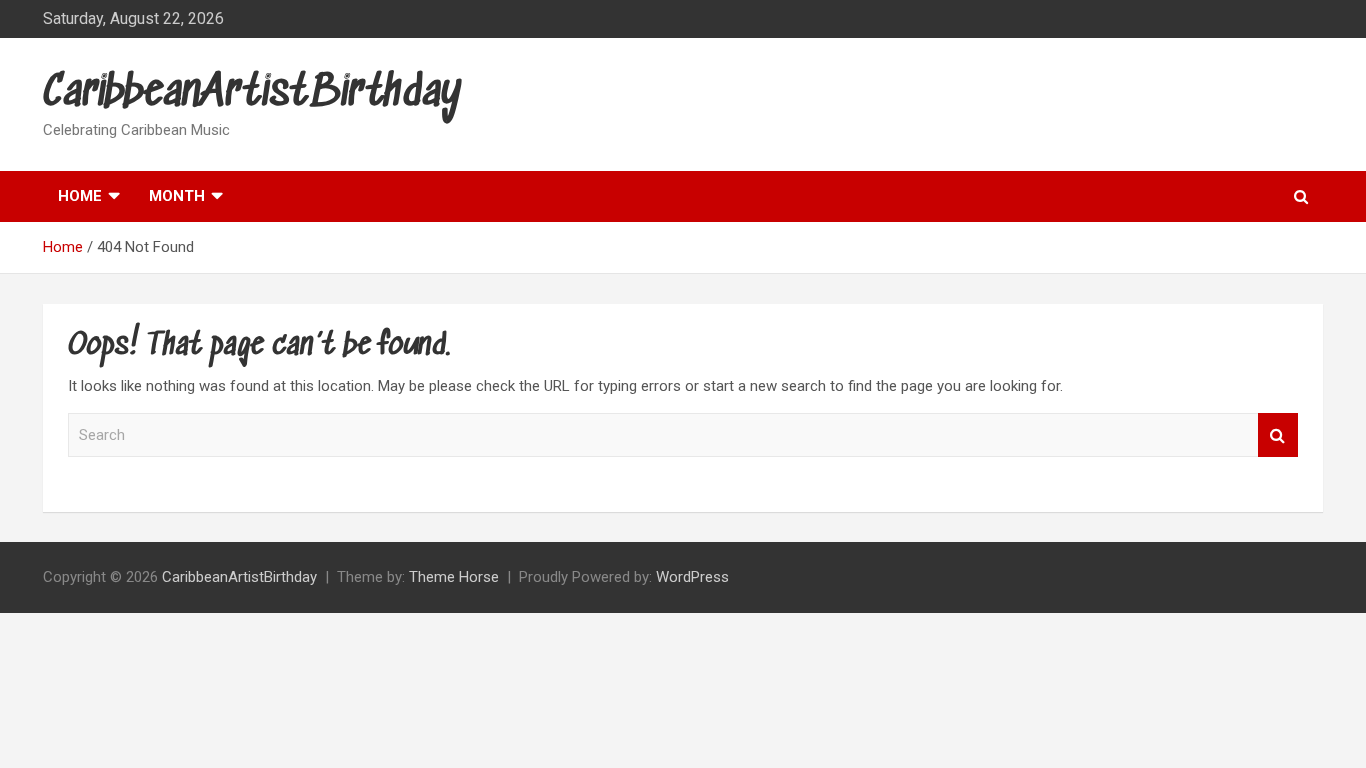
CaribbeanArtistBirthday (252, 93)
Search (1278, 435)
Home (80, 196)
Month (177, 196)
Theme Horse (454, 577)
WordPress (692, 577)
